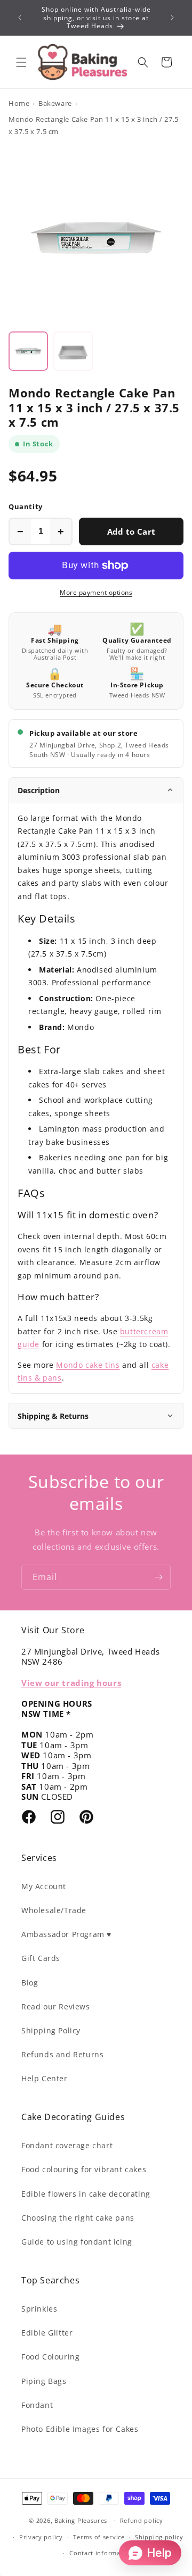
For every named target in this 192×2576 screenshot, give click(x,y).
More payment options (96, 592)
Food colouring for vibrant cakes (84, 2169)
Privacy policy (41, 2537)
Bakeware (55, 103)
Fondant (37, 2405)
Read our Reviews (56, 2006)
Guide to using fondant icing (77, 2242)
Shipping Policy (51, 2030)
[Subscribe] (158, 1577)
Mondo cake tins (88, 1365)
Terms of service (99, 2537)
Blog (30, 1983)
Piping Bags (44, 2381)
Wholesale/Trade (54, 1910)
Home (19, 103)
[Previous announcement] (20, 18)
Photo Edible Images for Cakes (80, 2429)
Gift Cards (41, 1958)
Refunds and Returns (62, 2054)
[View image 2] (73, 351)
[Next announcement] (172, 18)
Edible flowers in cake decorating (86, 2194)
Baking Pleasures (81, 2520)
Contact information (101, 2553)
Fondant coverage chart (67, 2145)
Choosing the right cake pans (78, 2218)
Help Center (45, 2078)
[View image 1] (28, 351)
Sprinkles (39, 2309)
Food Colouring (50, 2357)
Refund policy (142, 2520)
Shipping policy (159, 2537)
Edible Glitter (47, 2333)
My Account (44, 1886)
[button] (21, 62)
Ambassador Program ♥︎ (66, 1934)
